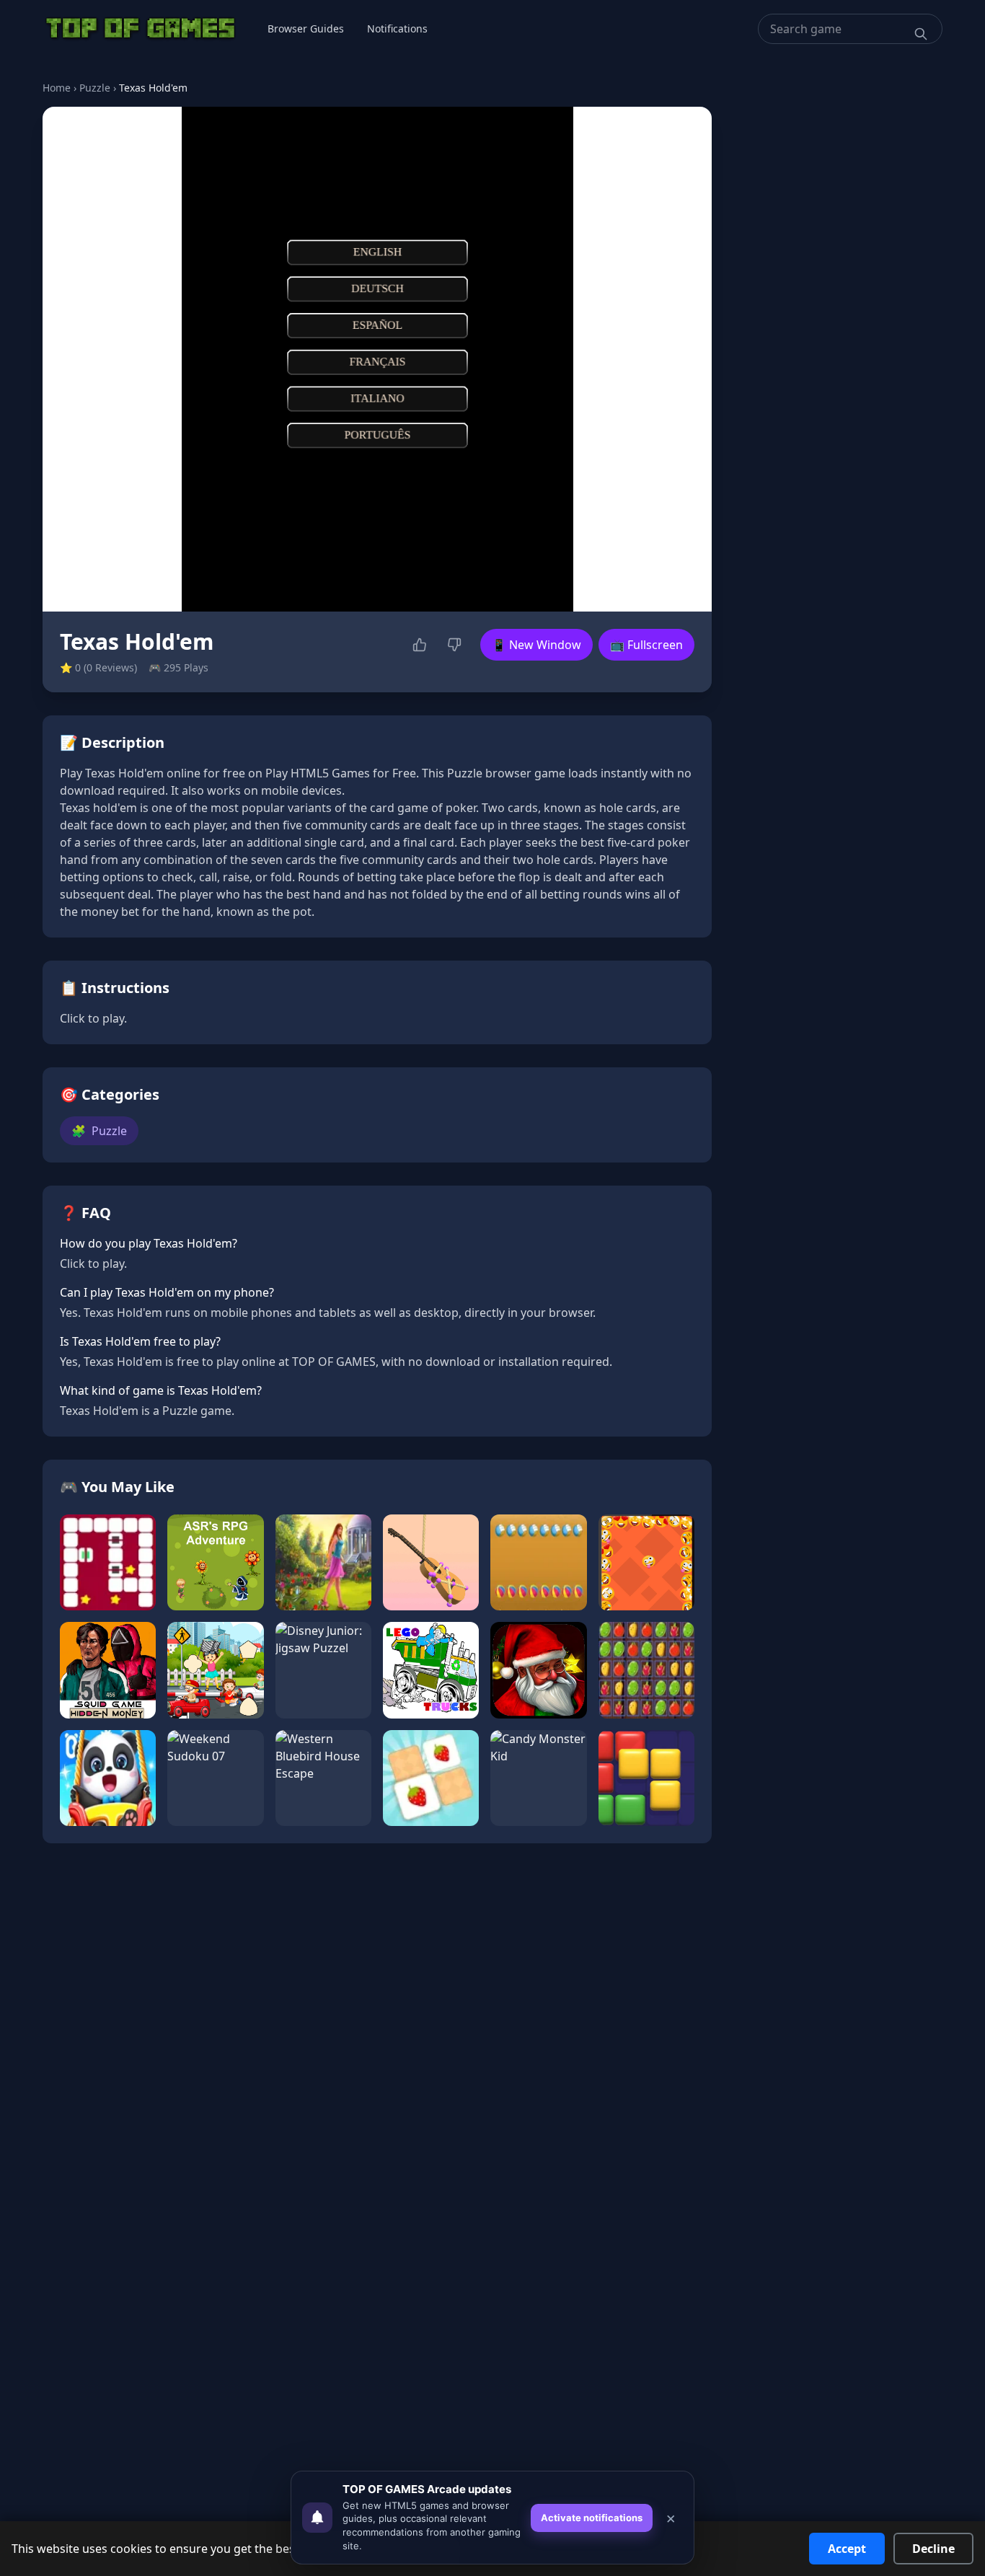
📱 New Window (536, 645)
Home (57, 88)
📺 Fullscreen (646, 645)
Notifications (397, 28)
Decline (933, 2549)
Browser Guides (306, 28)
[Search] (921, 34)
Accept (847, 2549)
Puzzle (95, 88)
